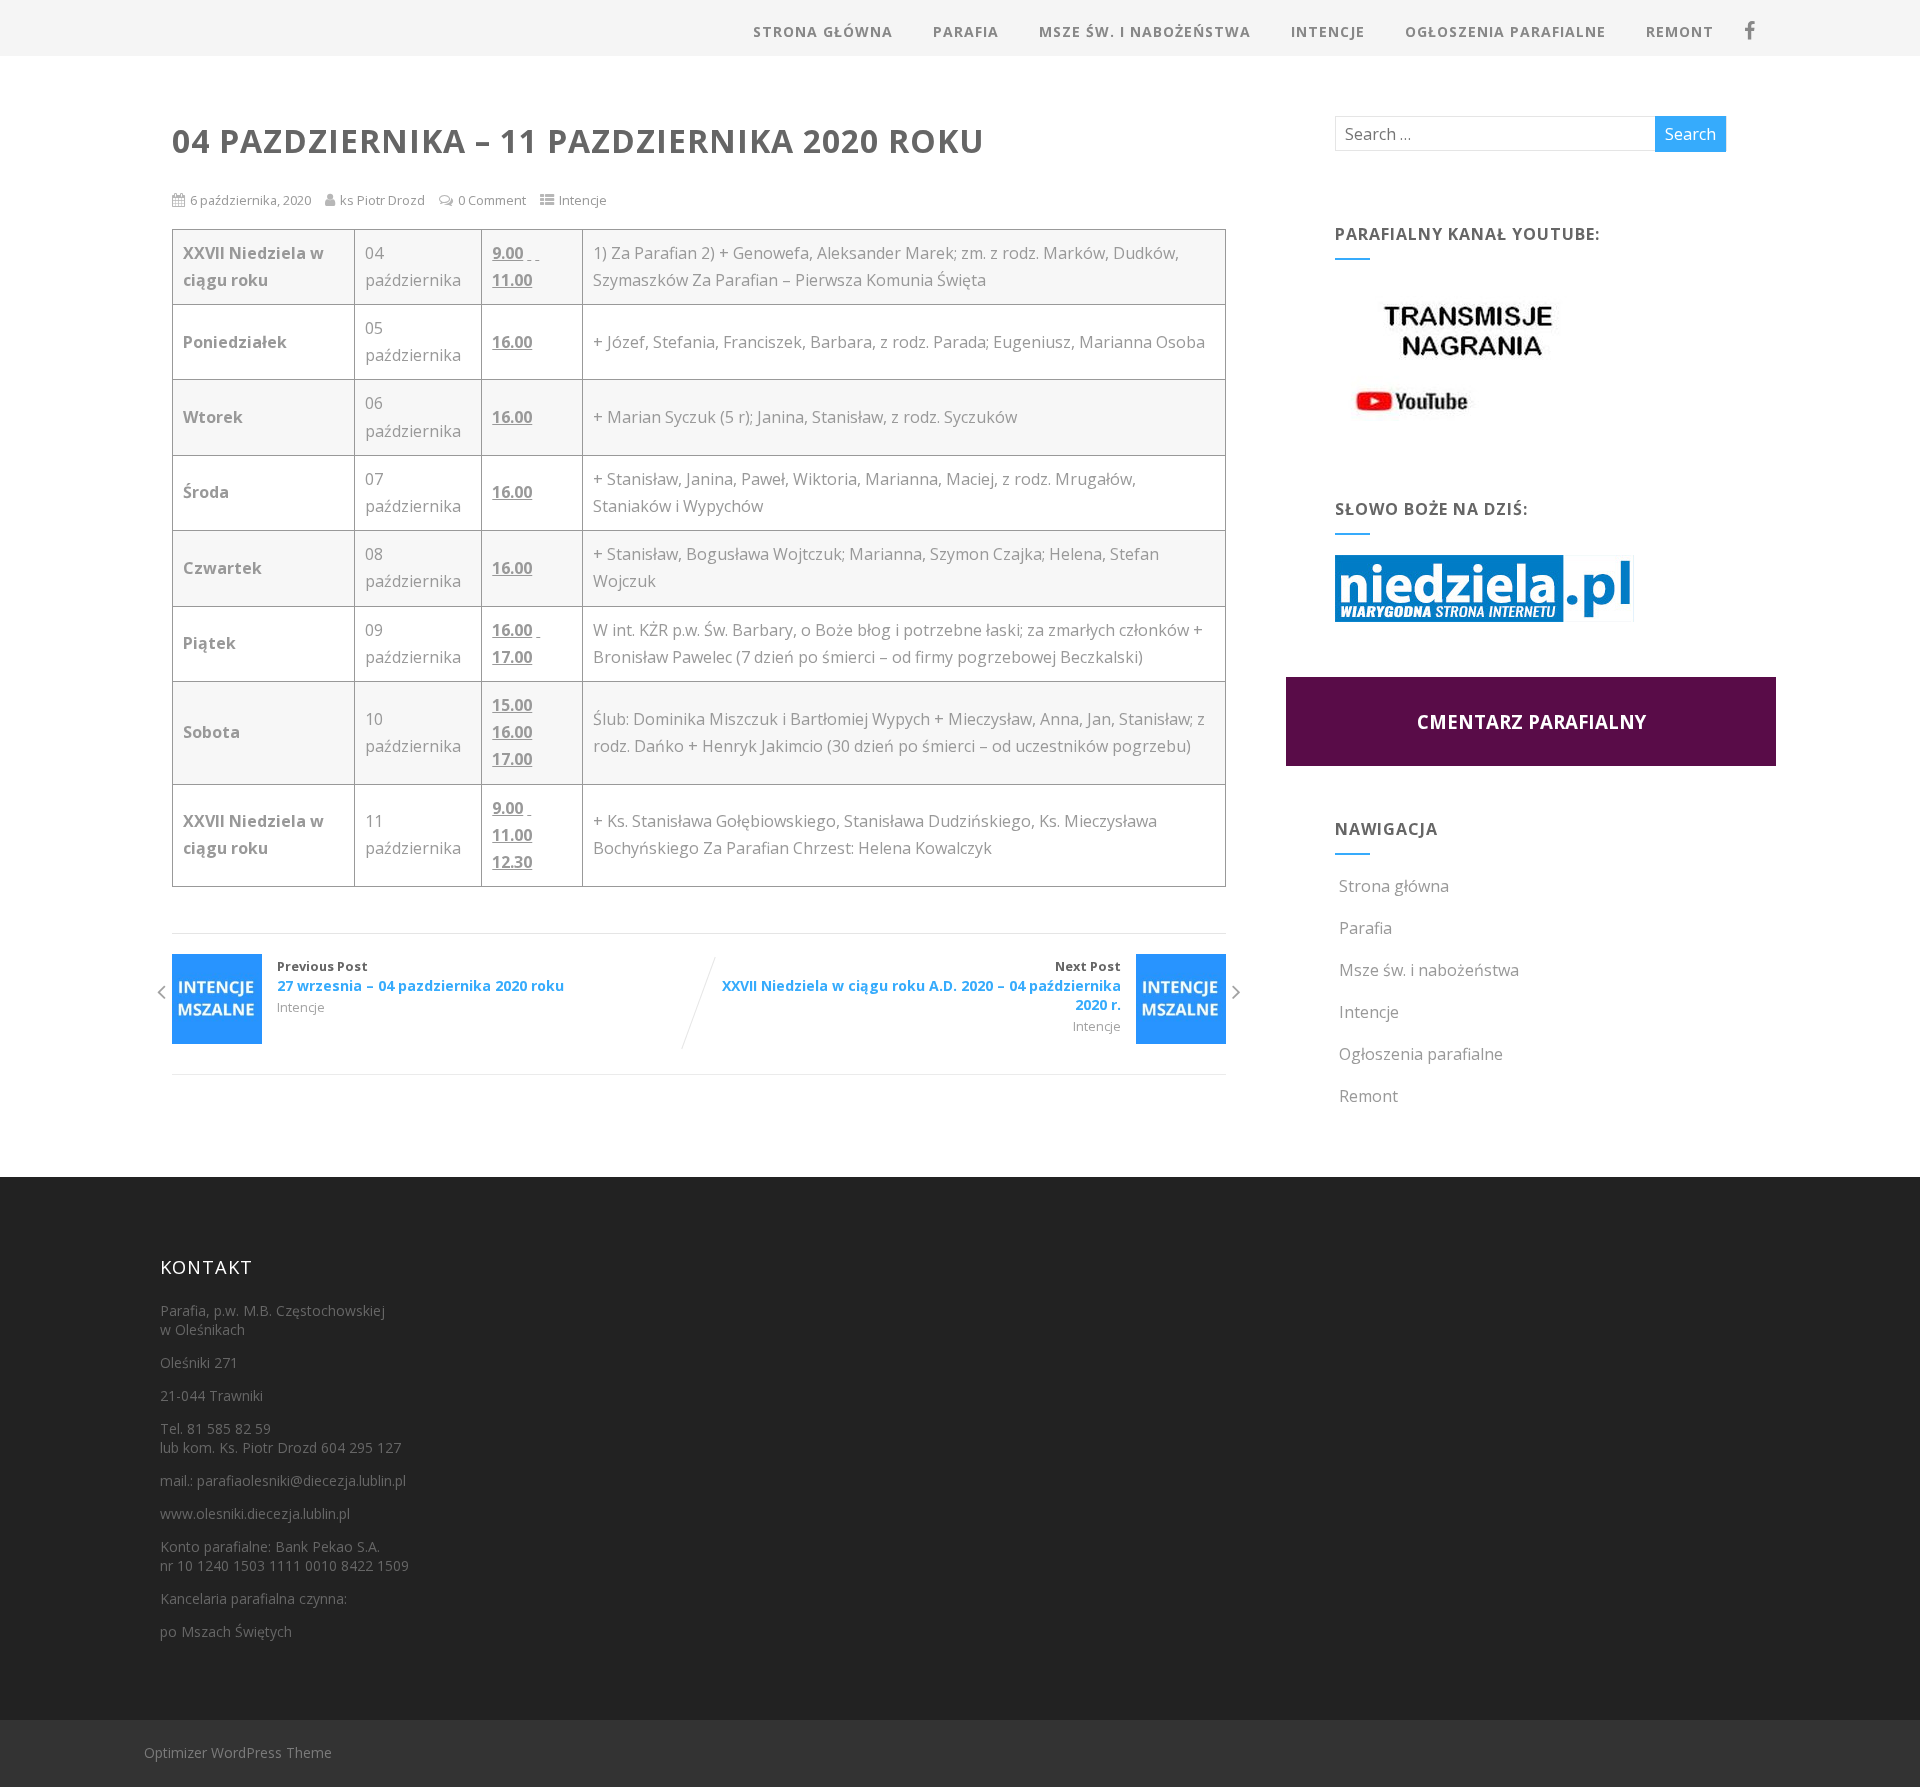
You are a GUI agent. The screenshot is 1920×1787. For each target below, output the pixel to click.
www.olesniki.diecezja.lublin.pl (255, 1513)
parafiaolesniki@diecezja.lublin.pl (301, 1480)
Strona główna (823, 31)
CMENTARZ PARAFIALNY (1531, 721)
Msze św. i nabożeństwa (1145, 31)
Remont (1680, 31)
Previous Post (420, 976)
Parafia (966, 31)
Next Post (921, 985)
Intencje (1328, 31)
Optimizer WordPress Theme (238, 1752)
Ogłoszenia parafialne (1505, 31)
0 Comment (492, 200)
